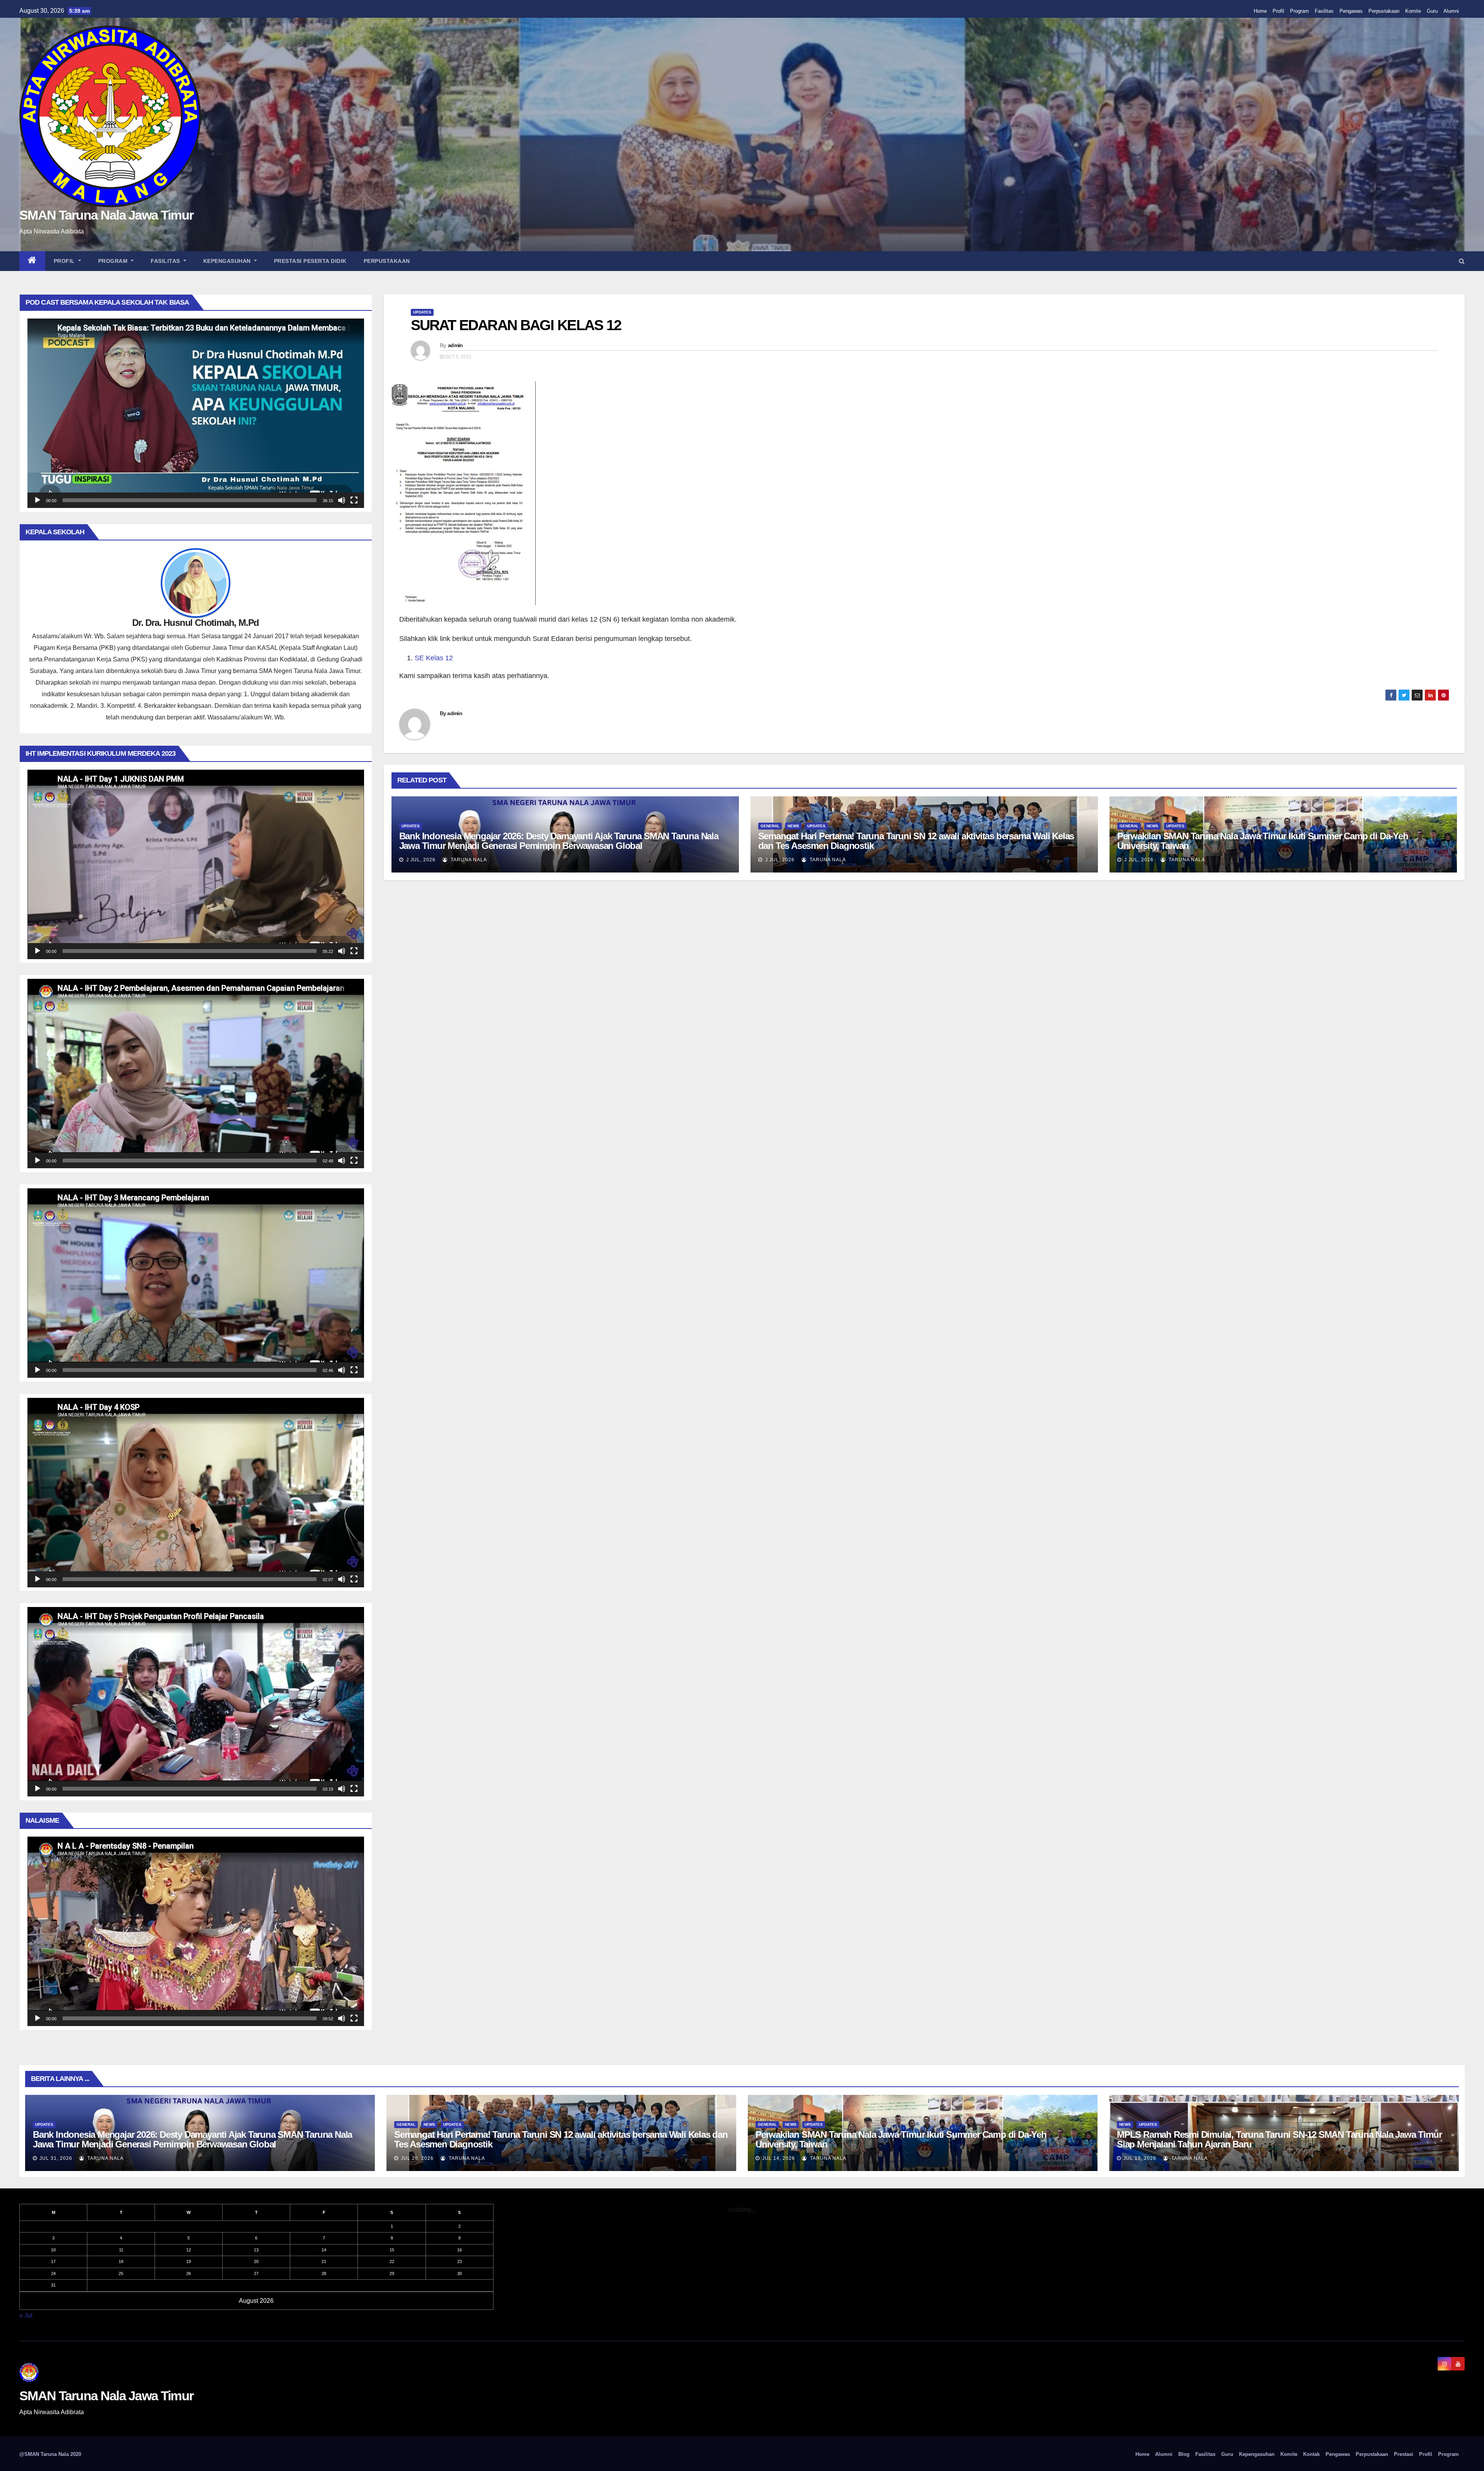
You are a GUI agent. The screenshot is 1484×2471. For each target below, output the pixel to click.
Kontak (1311, 2454)
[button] (1462, 261)
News (793, 826)
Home (1260, 11)
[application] (196, 413)
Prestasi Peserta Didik (310, 261)
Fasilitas (1324, 11)
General (770, 826)
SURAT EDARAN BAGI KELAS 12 (516, 325)
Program (1299, 11)
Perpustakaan (1384, 11)
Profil (1278, 11)
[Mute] (342, 500)
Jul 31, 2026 (56, 2158)
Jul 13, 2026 (1140, 2158)
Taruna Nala (468, 860)
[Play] (37, 500)
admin (455, 345)
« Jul (26, 2315)
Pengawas (1351, 11)
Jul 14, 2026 (779, 2158)
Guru (1432, 11)
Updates (422, 312)
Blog (1184, 2454)
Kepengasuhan (228, 261)
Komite (1413, 11)
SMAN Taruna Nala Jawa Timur (106, 215)
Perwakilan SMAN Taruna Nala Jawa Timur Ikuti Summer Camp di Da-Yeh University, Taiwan (1263, 841)
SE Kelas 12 (434, 658)
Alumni (1451, 11)
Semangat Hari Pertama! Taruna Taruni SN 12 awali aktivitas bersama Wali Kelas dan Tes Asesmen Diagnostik (916, 841)
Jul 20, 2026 (417, 2158)
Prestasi (1404, 2454)
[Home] (32, 261)
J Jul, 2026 (420, 860)
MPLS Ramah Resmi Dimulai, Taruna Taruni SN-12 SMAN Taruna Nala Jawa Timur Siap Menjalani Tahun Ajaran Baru (1279, 2139)
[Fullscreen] (354, 500)
